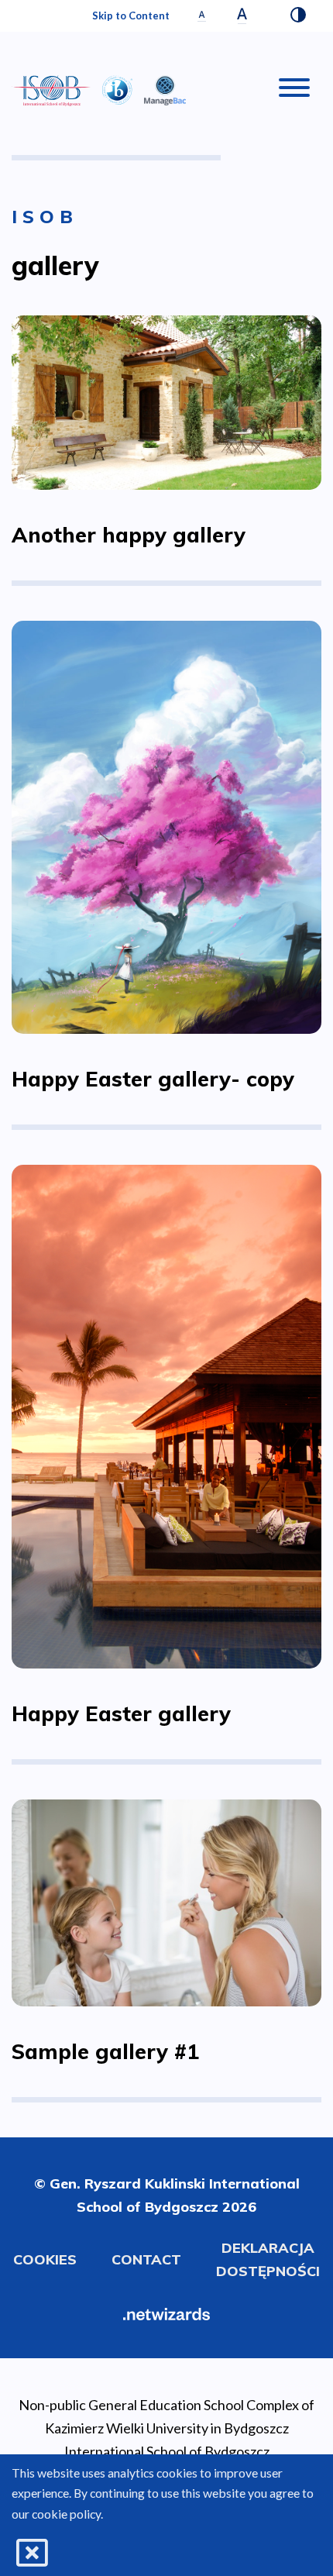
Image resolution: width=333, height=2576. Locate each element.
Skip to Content (131, 15)
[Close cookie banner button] (32, 2553)
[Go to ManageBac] (165, 88)
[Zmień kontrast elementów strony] (298, 16)
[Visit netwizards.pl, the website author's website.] (166, 2312)
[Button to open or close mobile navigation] (294, 91)
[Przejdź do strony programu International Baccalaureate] (117, 88)
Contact (146, 2259)
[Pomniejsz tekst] (202, 16)
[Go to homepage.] (51, 91)
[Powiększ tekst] (242, 16)
